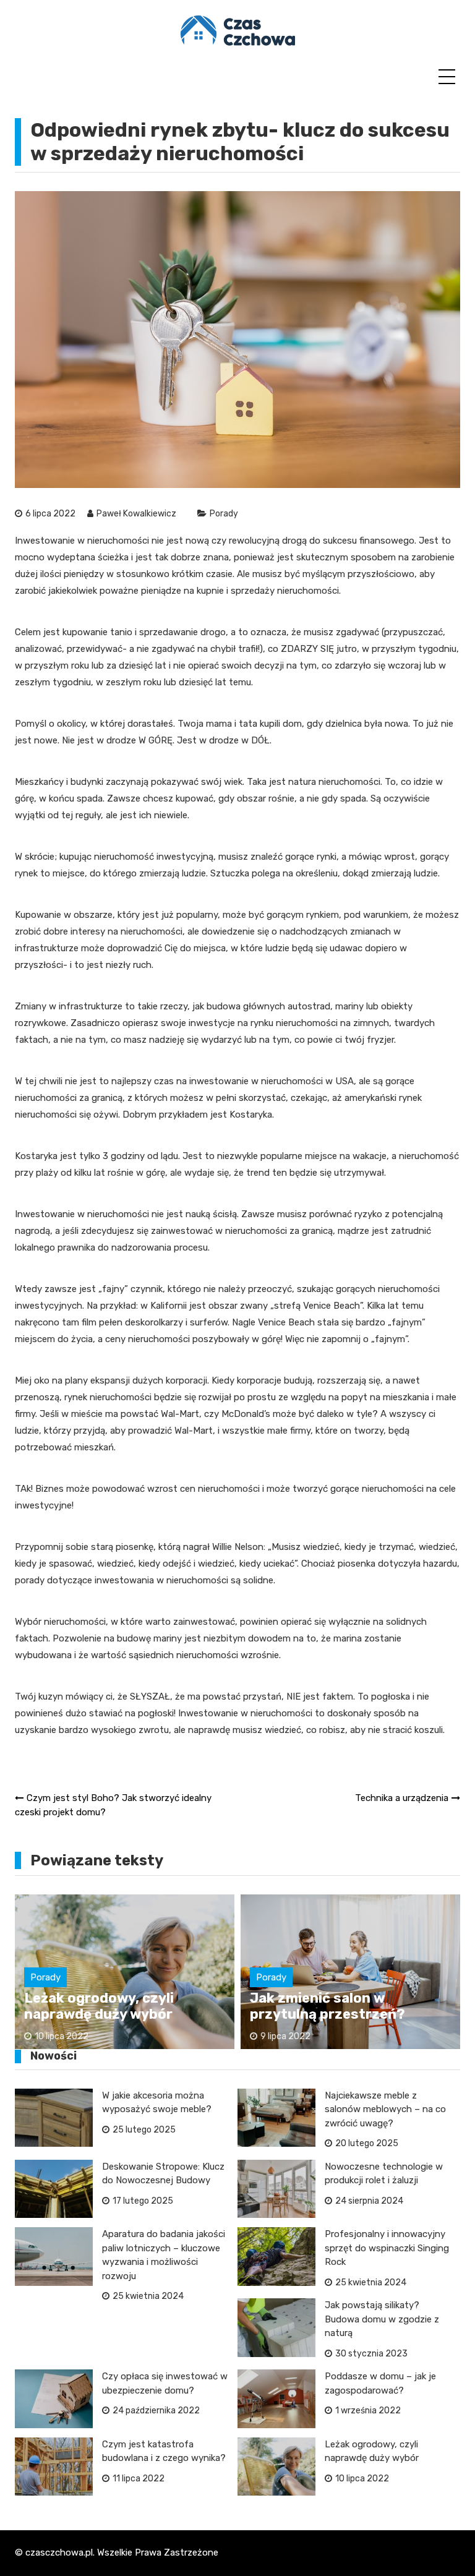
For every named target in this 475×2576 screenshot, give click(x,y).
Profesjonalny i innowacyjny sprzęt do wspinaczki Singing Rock (387, 2248)
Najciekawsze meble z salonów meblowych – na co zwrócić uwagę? (385, 2109)
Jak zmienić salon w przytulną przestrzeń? (327, 2006)
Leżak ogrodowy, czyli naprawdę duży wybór (99, 2006)
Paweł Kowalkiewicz (136, 514)
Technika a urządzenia (402, 1798)
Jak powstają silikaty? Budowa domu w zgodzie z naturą (382, 2319)
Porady (224, 514)
